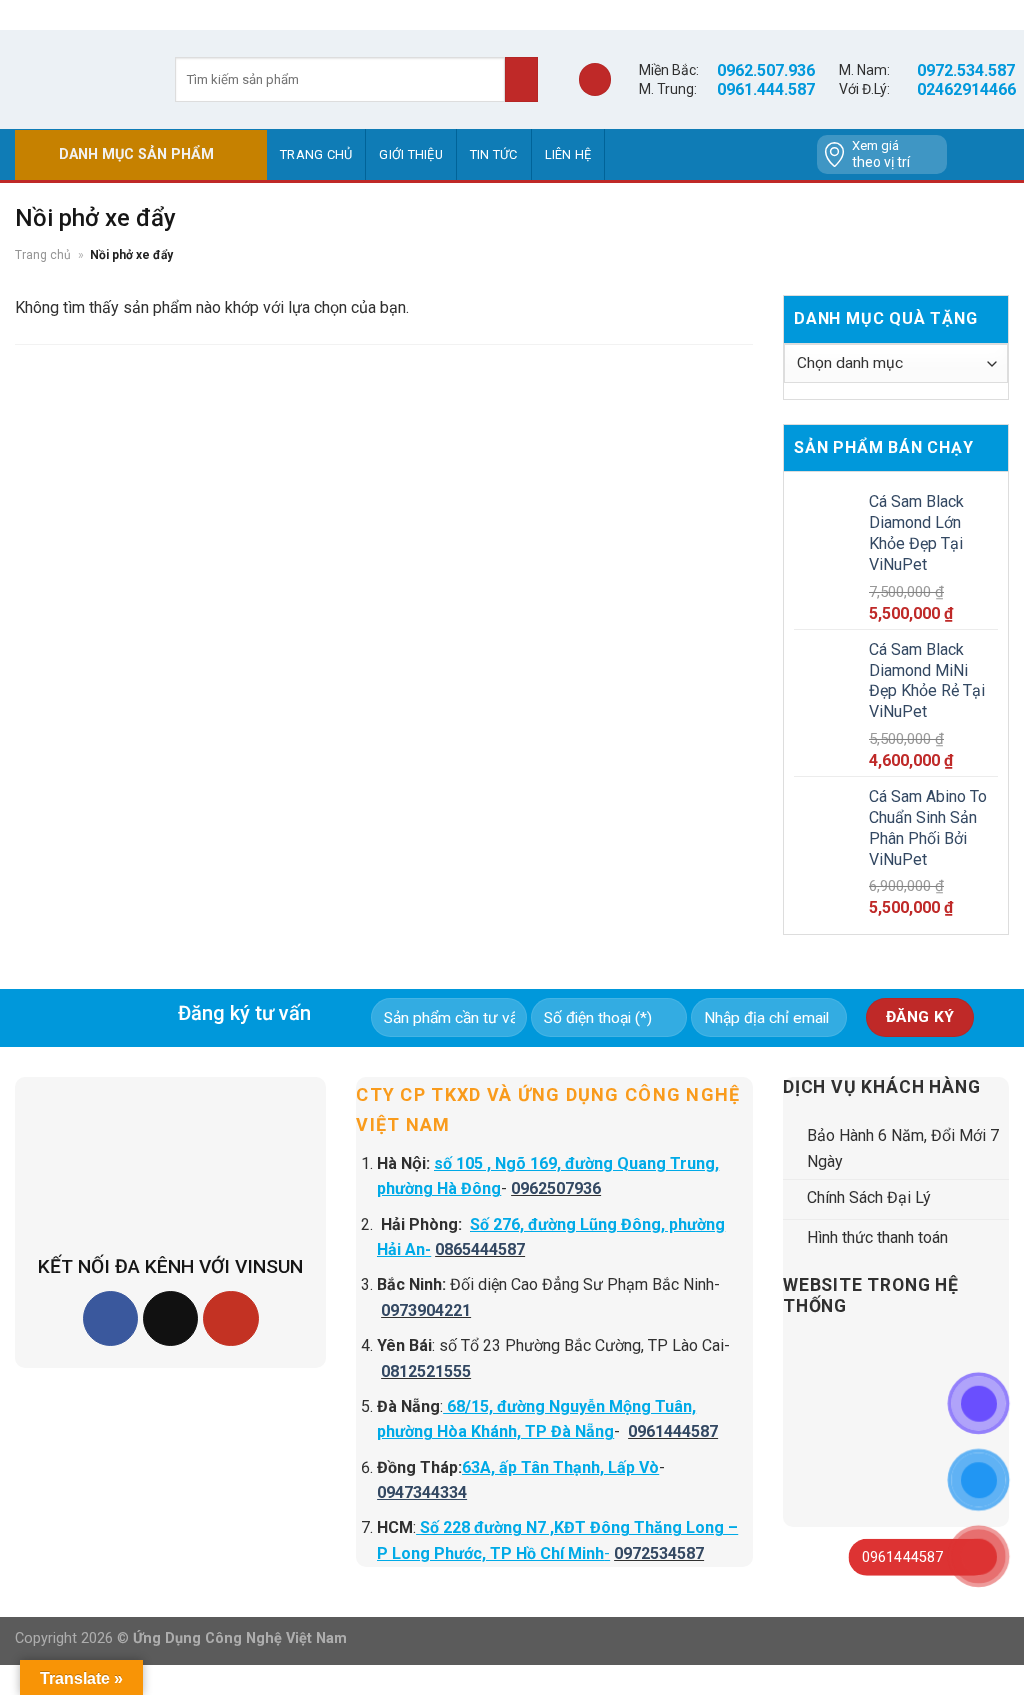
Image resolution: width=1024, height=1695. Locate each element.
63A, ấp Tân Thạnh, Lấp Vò (560, 1467)
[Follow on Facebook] (110, 1318)
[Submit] (521, 79)
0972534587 (659, 1553)
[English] (969, 155)
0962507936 (556, 1188)
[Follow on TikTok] (170, 1318)
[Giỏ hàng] (595, 79)
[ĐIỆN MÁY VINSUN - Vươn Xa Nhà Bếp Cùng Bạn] (80, 79)
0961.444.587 (766, 89)
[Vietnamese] (995, 155)
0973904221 (426, 1310)
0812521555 (426, 1371)
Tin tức (494, 154)
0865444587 (480, 1249)
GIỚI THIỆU (411, 154)
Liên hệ (568, 154)
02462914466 (966, 89)
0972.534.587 (966, 70)
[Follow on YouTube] (230, 1318)
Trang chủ (316, 154)
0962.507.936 (766, 70)
